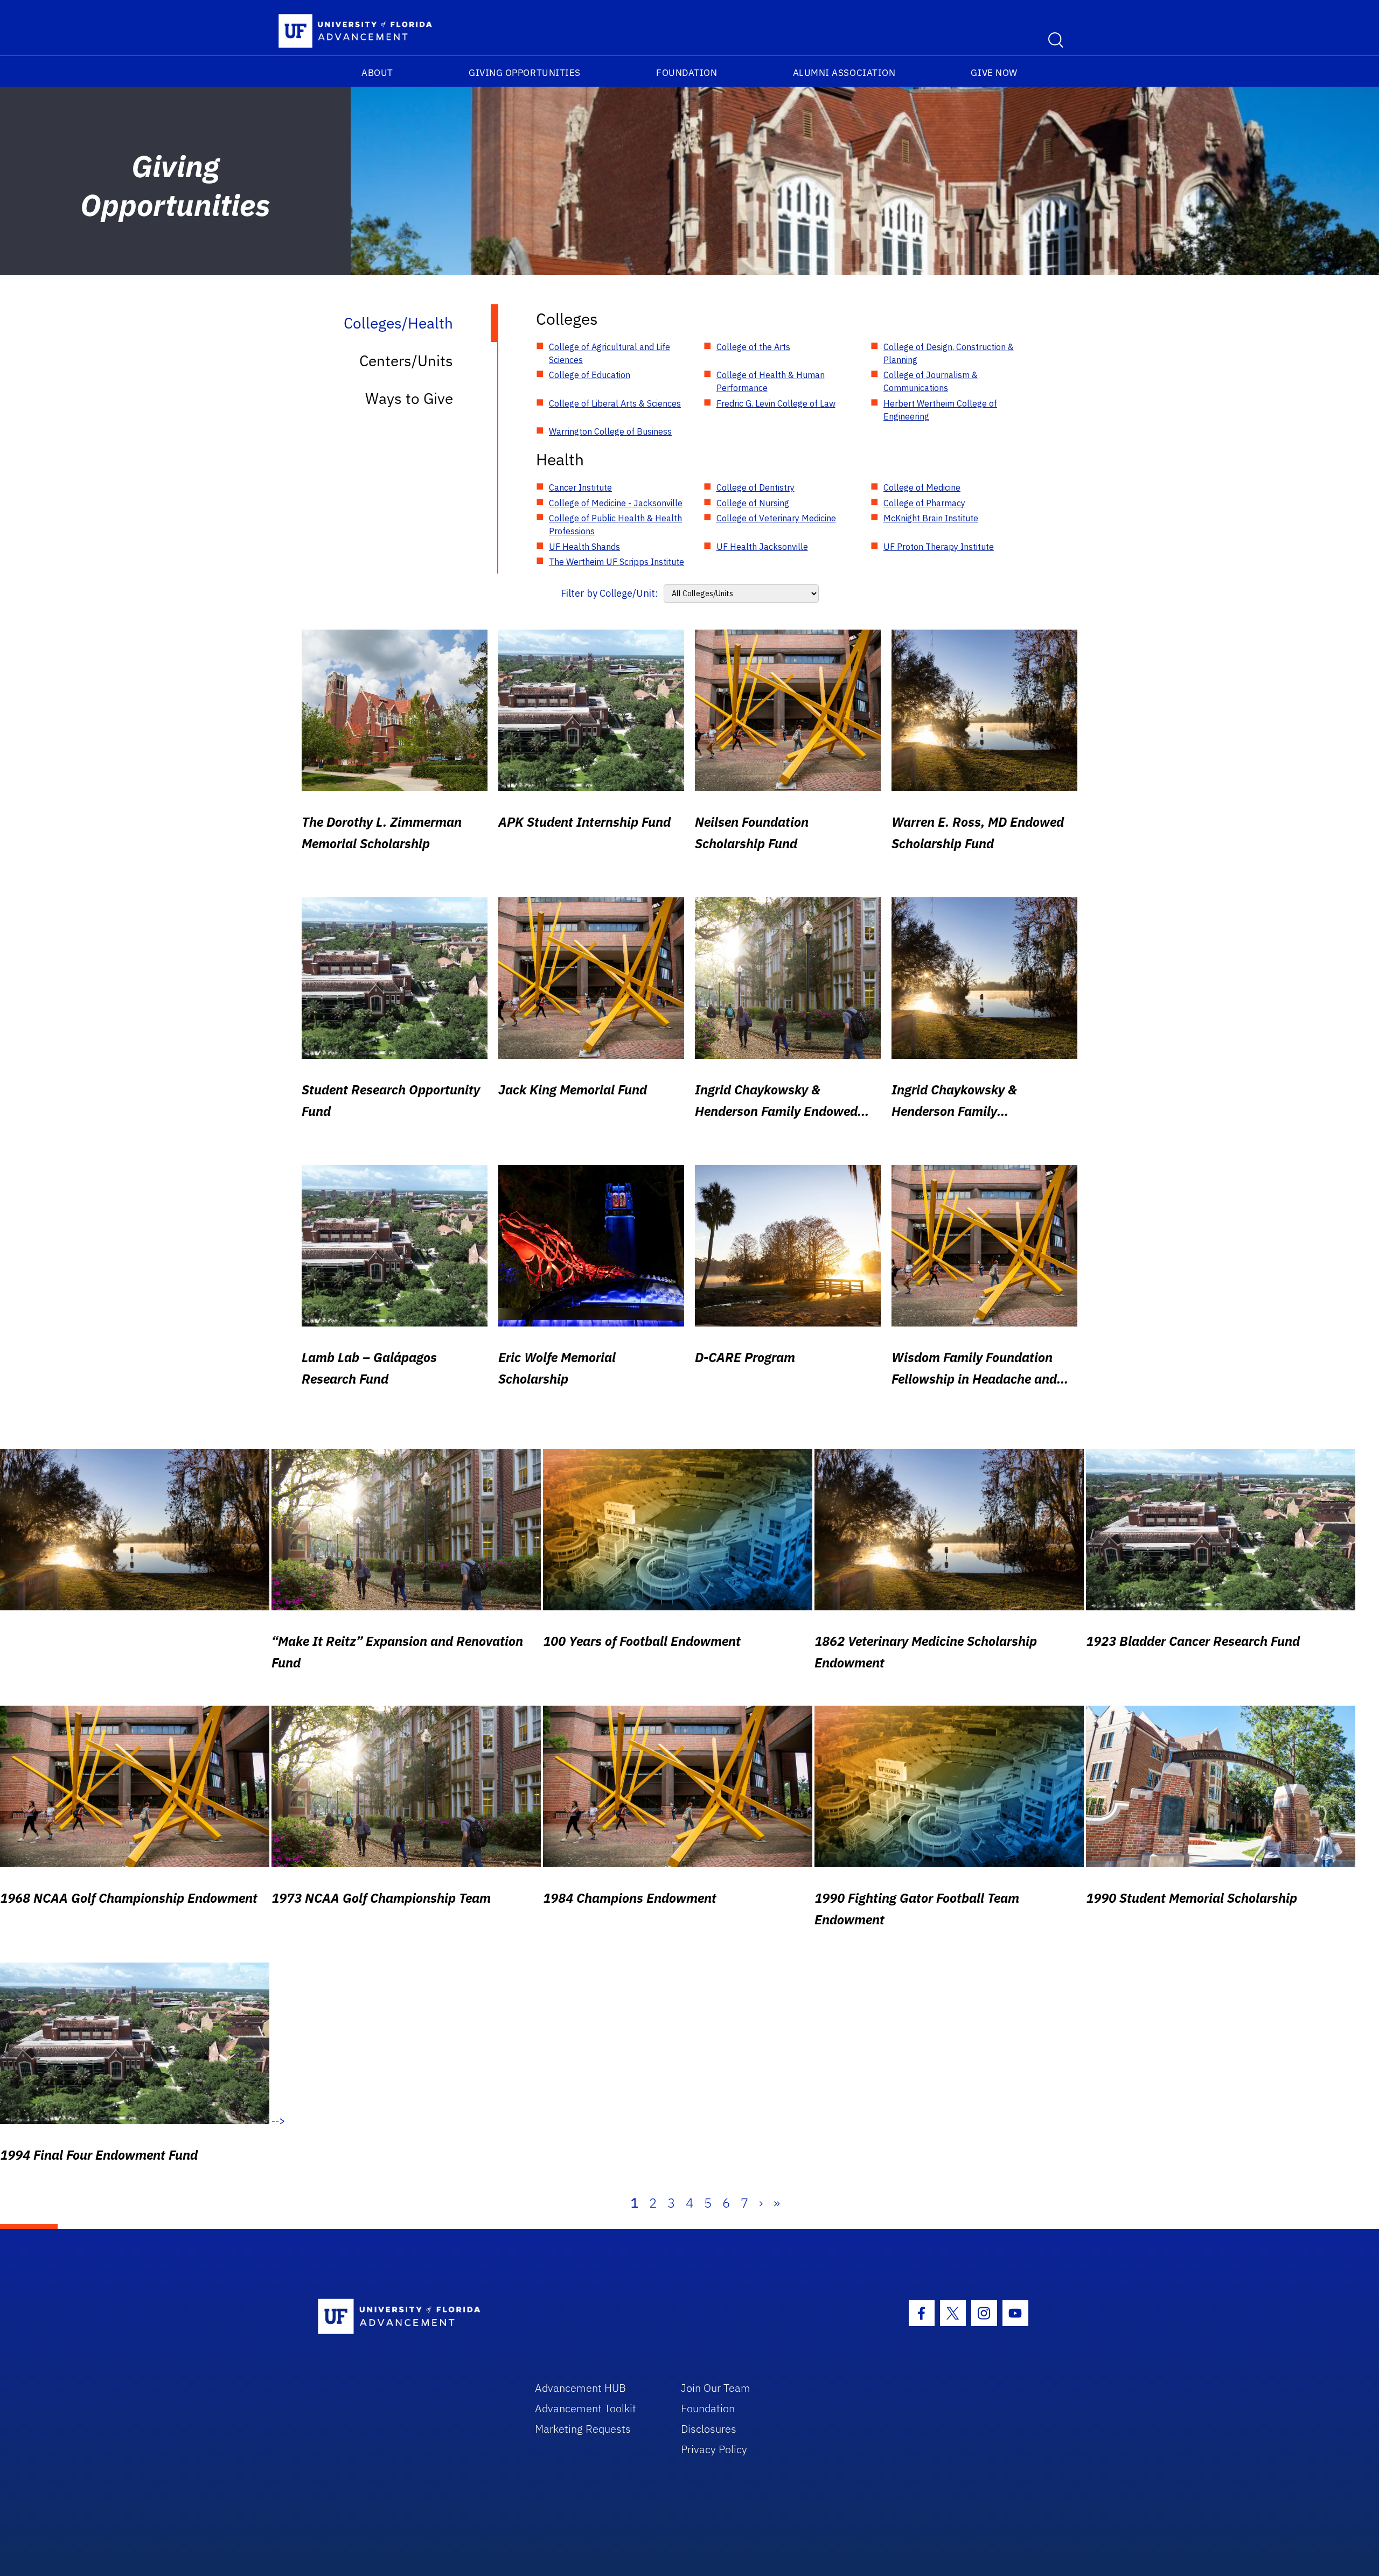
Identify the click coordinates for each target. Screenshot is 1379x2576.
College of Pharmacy (924, 503)
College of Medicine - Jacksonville (616, 503)
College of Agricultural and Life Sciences (610, 353)
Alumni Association (844, 73)
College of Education (590, 375)
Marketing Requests (583, 2429)
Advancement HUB (580, 2388)
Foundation (687, 73)
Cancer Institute (580, 487)
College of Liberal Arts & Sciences (615, 403)
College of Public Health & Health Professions (615, 525)
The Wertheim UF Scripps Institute (617, 562)
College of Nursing (753, 503)
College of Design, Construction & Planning (949, 353)
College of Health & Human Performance (771, 381)
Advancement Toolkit (586, 2408)
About (377, 73)
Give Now (994, 73)
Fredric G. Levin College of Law (776, 403)
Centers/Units (406, 361)
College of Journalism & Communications (931, 381)
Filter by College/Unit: (610, 593)
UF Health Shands (584, 547)
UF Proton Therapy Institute (939, 547)
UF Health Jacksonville (762, 547)
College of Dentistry (755, 487)
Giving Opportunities (525, 73)
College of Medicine (922, 487)
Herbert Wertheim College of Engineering (940, 410)
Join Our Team (716, 2388)
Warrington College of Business (610, 431)
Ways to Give (409, 398)
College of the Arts (753, 347)
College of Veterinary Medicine (776, 518)
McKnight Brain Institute (931, 518)
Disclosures (709, 2429)
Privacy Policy (714, 2449)
